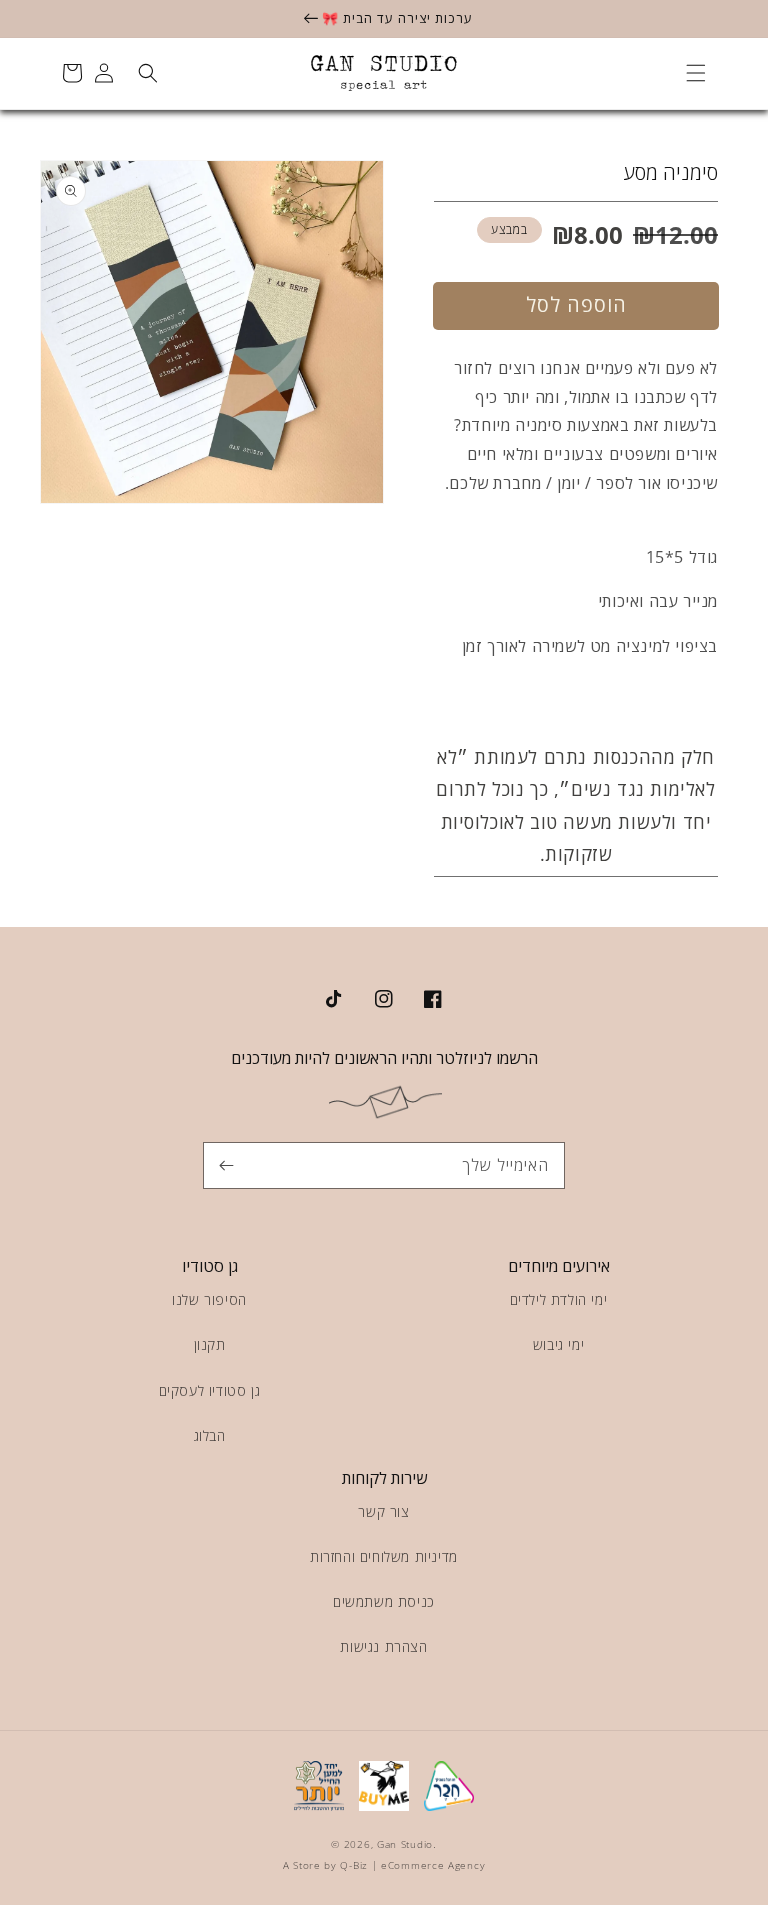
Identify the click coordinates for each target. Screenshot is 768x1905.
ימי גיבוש (558, 1344)
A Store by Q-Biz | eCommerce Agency (384, 1865)
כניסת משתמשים (384, 1601)
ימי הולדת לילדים (559, 1299)
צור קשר (383, 1511)
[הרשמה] (226, 1165)
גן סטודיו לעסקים (210, 1390)
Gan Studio (405, 1844)
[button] (696, 73)
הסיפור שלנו (209, 1299)
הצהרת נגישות (383, 1646)
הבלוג (210, 1435)
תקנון (210, 1344)
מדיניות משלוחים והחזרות (384, 1556)
